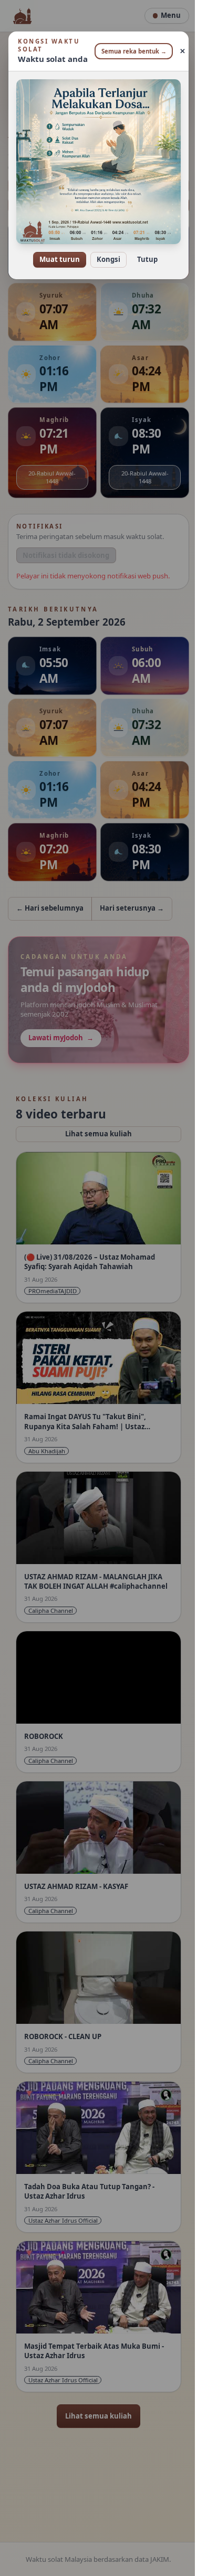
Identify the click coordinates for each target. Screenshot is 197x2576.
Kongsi (105, 252)
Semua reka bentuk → (130, 51)
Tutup (144, 252)
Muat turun (56, 252)
